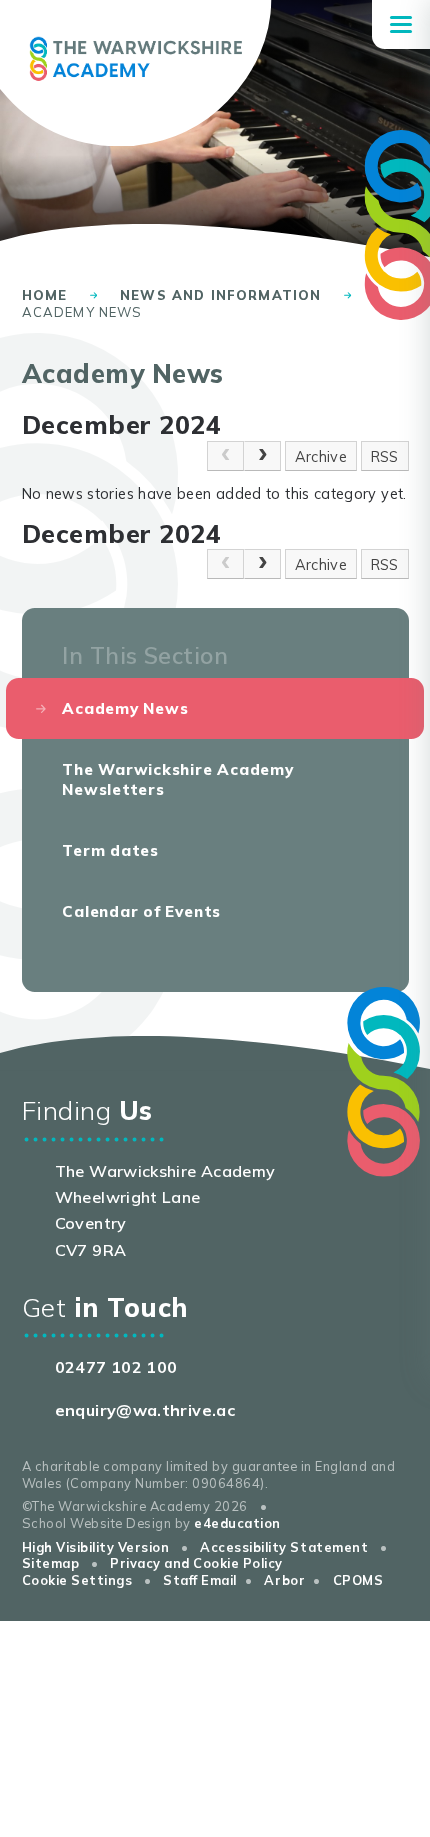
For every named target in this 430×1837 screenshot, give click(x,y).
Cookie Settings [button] (77, 1580)
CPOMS (358, 1580)
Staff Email (200, 1580)
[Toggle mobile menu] (401, 24)
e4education (237, 1523)
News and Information (220, 295)
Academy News (82, 312)
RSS (385, 456)
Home (45, 295)
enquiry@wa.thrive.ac (145, 1410)
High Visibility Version (96, 1547)
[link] (225, 456)
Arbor (284, 1580)
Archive (321, 456)
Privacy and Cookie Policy (196, 1563)
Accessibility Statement (284, 1547)
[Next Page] (262, 456)
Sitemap (51, 1563)
